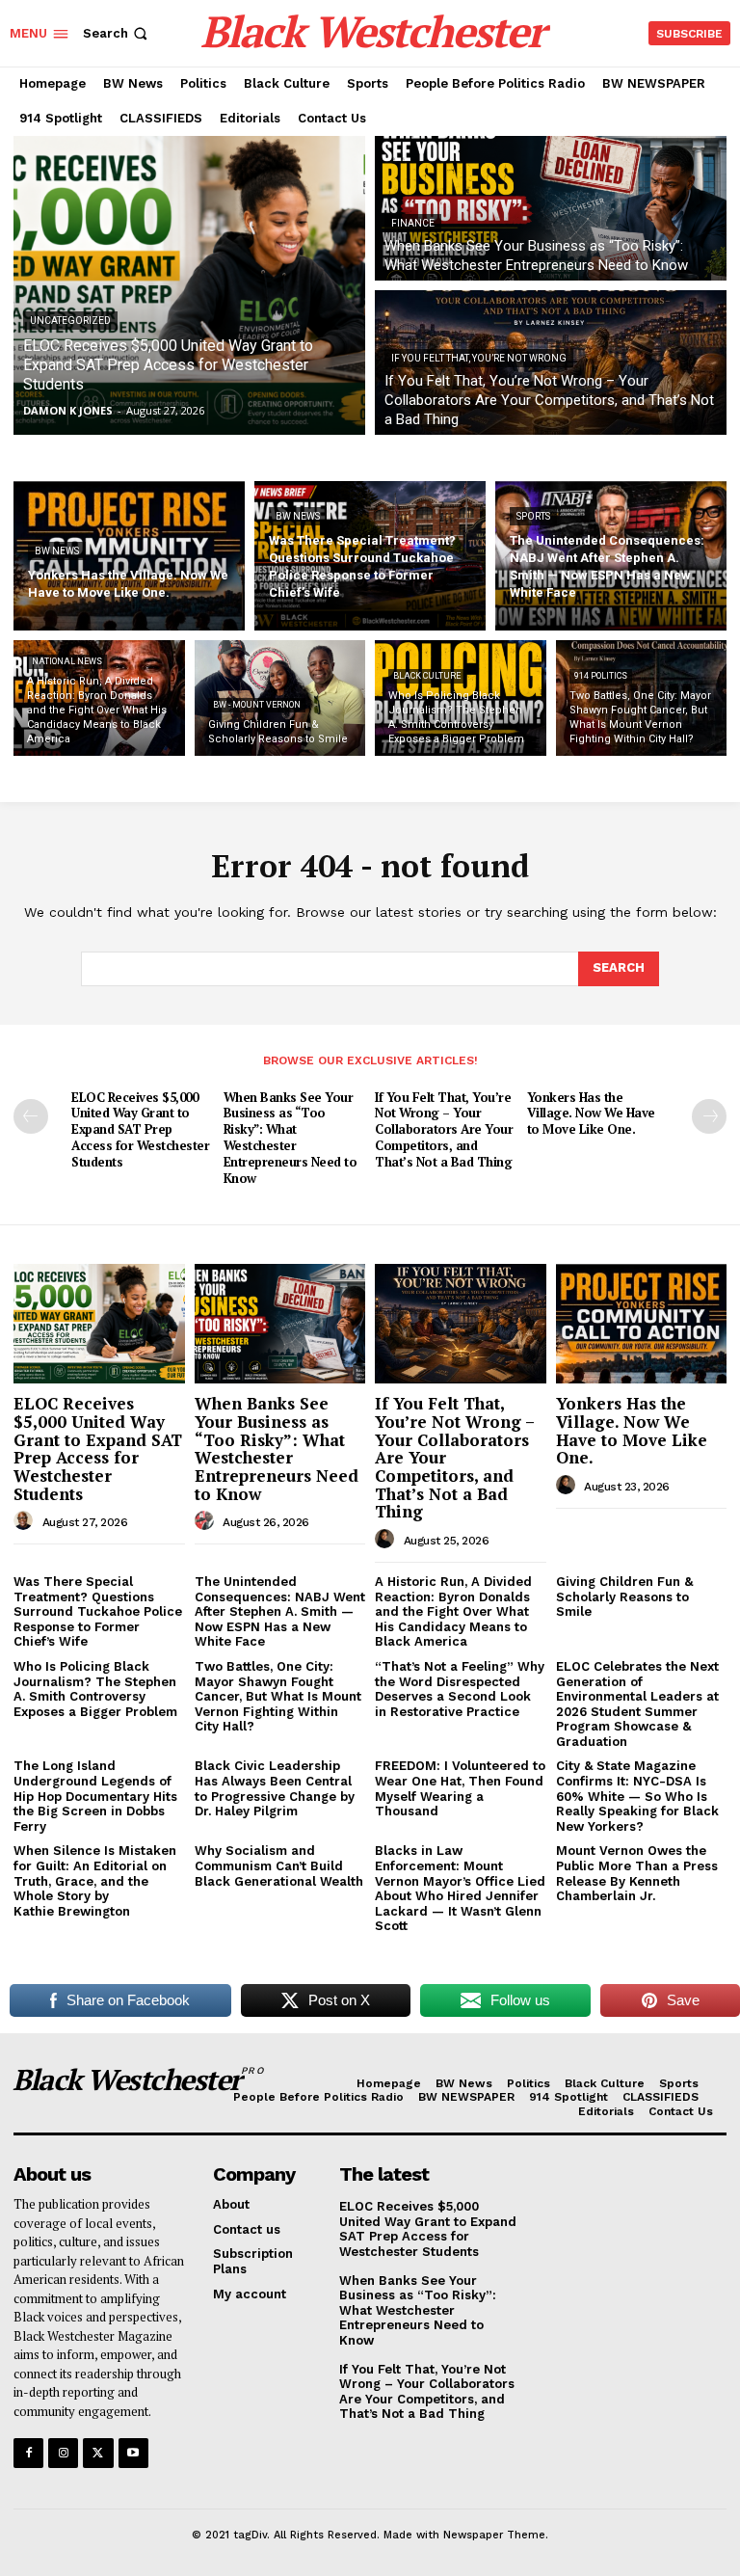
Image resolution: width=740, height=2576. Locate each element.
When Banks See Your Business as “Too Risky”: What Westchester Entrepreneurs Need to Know (291, 1138)
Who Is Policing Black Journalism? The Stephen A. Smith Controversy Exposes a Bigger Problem (95, 1689)
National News (67, 661)
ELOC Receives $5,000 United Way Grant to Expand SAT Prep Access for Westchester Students (140, 1130)
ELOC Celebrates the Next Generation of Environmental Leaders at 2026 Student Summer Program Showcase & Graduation (637, 1704)
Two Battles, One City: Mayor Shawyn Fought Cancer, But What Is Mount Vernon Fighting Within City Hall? (278, 1696)
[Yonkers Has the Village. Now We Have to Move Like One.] (129, 556)
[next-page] (709, 1116)
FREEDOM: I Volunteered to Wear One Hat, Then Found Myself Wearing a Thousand (460, 1788)
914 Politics (601, 676)
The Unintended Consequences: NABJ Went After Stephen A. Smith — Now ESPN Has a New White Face (280, 1611)
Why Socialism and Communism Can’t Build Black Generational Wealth (279, 1865)
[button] (117, 33)
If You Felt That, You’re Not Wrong (479, 358)
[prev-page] (31, 1116)
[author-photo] (26, 1521)
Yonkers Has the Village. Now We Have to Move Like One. (591, 1114)
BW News (57, 551)
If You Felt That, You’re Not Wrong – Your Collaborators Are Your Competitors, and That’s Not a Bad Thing (444, 1130)
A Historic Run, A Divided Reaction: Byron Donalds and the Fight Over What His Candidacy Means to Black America (453, 1611)
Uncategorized (70, 321)
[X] (98, 2453)
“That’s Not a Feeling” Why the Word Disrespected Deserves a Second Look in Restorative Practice (460, 1689)
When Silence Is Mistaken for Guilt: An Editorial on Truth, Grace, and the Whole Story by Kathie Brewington (95, 1880)
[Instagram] (63, 2453)
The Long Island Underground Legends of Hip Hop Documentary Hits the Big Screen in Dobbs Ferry (95, 1796)
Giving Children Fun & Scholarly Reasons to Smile (624, 1597)
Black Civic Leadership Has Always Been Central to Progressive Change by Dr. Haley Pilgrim (275, 1788)
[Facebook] (28, 2453)
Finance (413, 223)
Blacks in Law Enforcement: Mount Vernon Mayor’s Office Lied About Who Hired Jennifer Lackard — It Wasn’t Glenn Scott (460, 1888)
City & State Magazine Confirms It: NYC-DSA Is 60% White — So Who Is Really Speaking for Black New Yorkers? (637, 1796)
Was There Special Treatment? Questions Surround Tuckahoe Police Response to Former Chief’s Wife (98, 1611)
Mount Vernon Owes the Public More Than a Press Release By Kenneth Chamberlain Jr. (637, 1873)
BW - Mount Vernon (257, 705)
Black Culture (427, 676)
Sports (533, 516)
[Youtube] (133, 2453)
